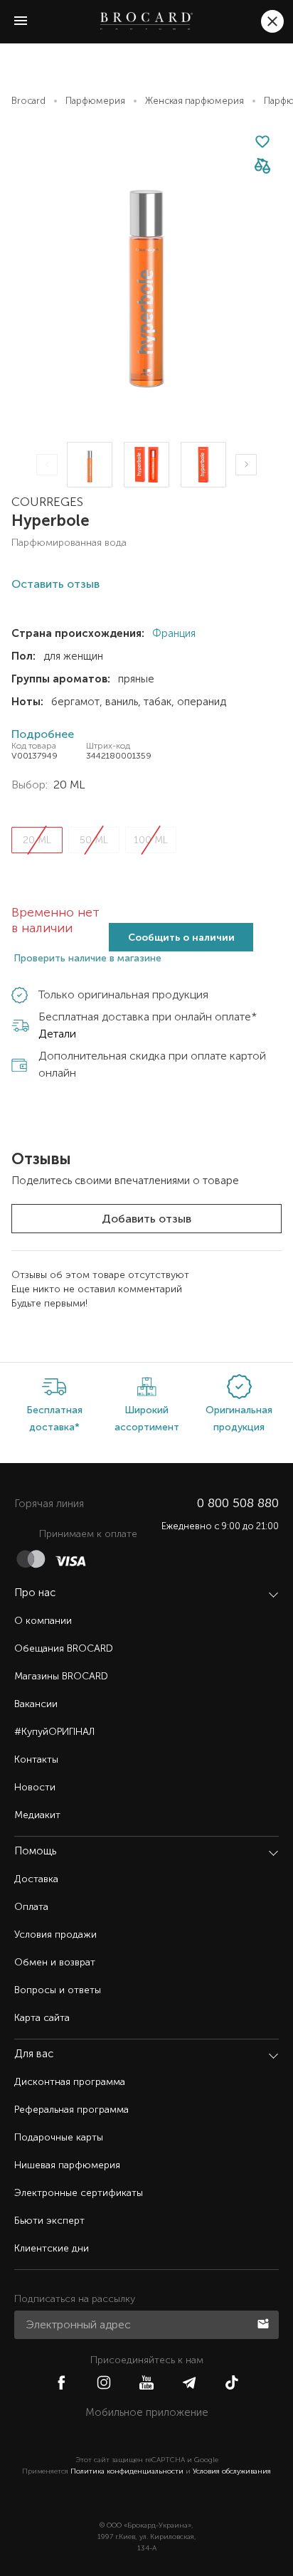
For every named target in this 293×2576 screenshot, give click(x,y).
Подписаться (265, 2323)
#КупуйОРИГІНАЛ (54, 1732)
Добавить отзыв (146, 1219)
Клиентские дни (52, 2248)
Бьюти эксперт (49, 2221)
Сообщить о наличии (181, 938)
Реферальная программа (71, 2110)
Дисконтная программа (70, 2082)
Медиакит (37, 1815)
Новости (35, 1787)
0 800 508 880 (238, 1503)
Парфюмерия (95, 101)
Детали (57, 1034)
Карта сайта (42, 2018)
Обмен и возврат (55, 1962)
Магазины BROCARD (61, 1676)
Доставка (36, 1879)
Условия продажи (55, 1934)
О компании (43, 1621)
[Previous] (47, 465)
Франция (172, 633)
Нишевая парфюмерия (67, 2165)
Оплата (31, 1907)
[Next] (246, 465)
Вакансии (36, 1704)
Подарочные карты (59, 2137)
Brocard (28, 101)
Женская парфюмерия (195, 101)
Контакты (36, 1759)
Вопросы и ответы (58, 1990)
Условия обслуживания (232, 2471)
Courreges (47, 502)
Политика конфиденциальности (127, 2471)
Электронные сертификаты (79, 2193)
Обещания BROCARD (64, 1648)
